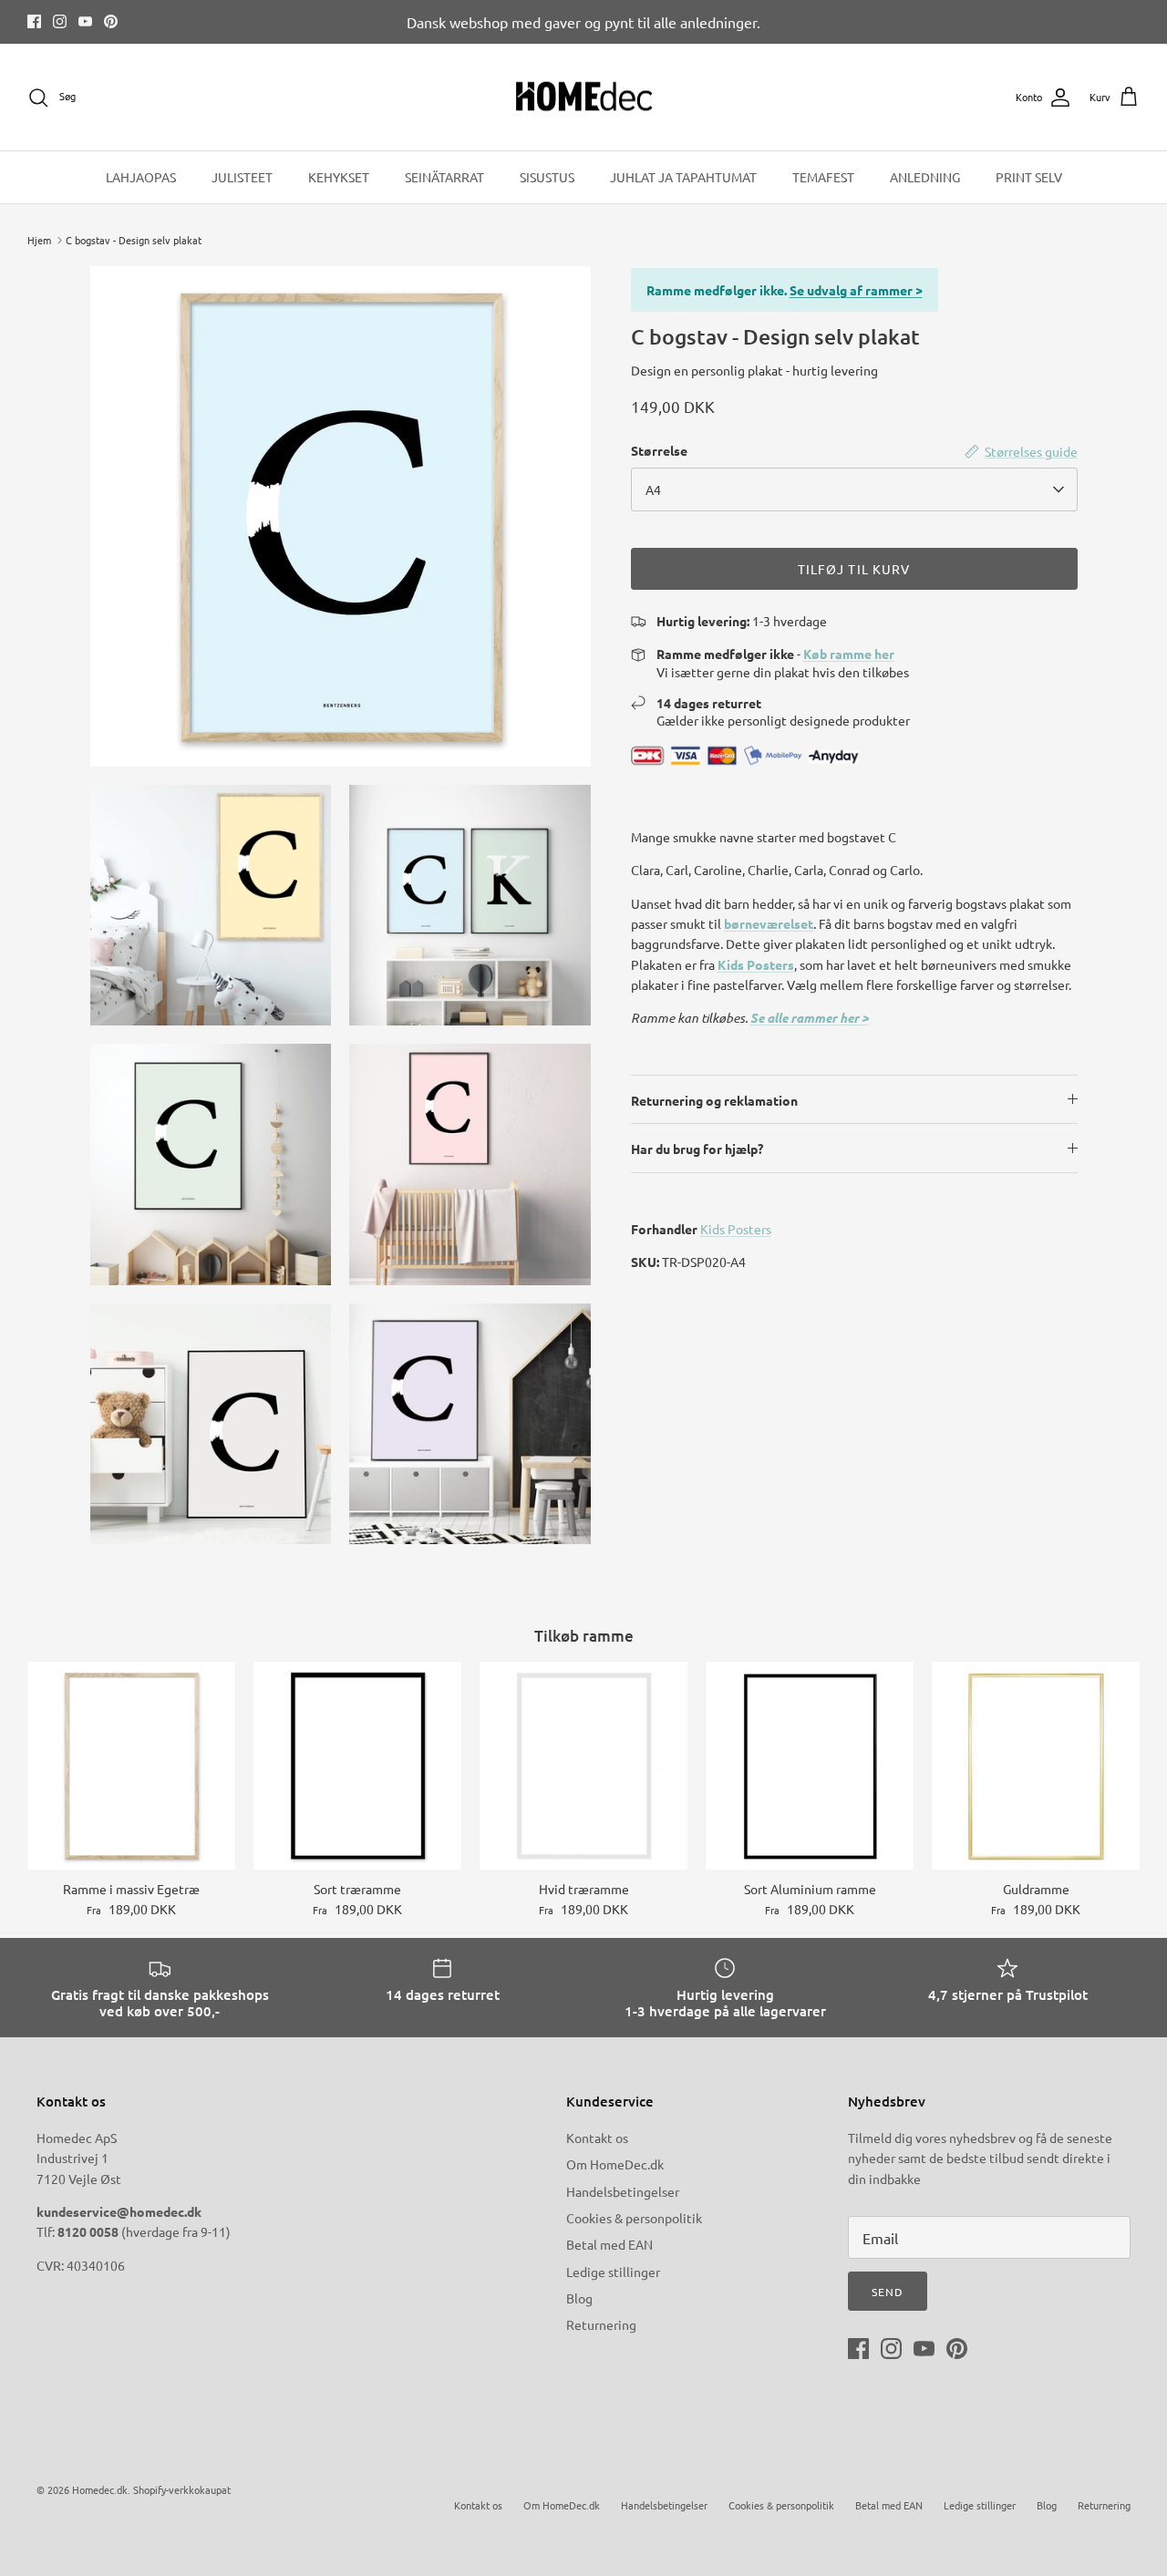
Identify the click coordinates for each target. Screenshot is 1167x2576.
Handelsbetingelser (623, 2191)
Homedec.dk (100, 2489)
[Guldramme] (1036, 1766)
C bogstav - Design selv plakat (134, 240)
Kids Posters (756, 964)
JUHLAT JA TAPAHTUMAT (683, 177)
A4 (653, 489)
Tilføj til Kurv (854, 569)
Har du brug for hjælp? (697, 1149)
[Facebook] (34, 21)
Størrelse (659, 450)
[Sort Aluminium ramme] (810, 1766)
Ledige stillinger (613, 2272)
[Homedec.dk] (584, 98)
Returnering (601, 2324)
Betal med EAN (609, 2244)
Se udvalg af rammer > (856, 290)
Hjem (39, 240)
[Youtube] (85, 21)
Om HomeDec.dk (615, 2164)
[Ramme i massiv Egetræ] (131, 1766)
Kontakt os (597, 2138)
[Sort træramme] (357, 1766)
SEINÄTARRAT (444, 177)
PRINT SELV (1029, 177)
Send (888, 2292)
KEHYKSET (339, 177)
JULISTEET (242, 177)
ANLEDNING (925, 177)
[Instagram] (60, 21)
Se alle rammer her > (810, 1018)
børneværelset (769, 923)
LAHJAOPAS (141, 177)
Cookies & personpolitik (634, 2218)
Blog (579, 2298)
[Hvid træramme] (583, 1766)
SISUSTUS (547, 177)
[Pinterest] (111, 21)
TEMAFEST (823, 177)
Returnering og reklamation (714, 1100)
